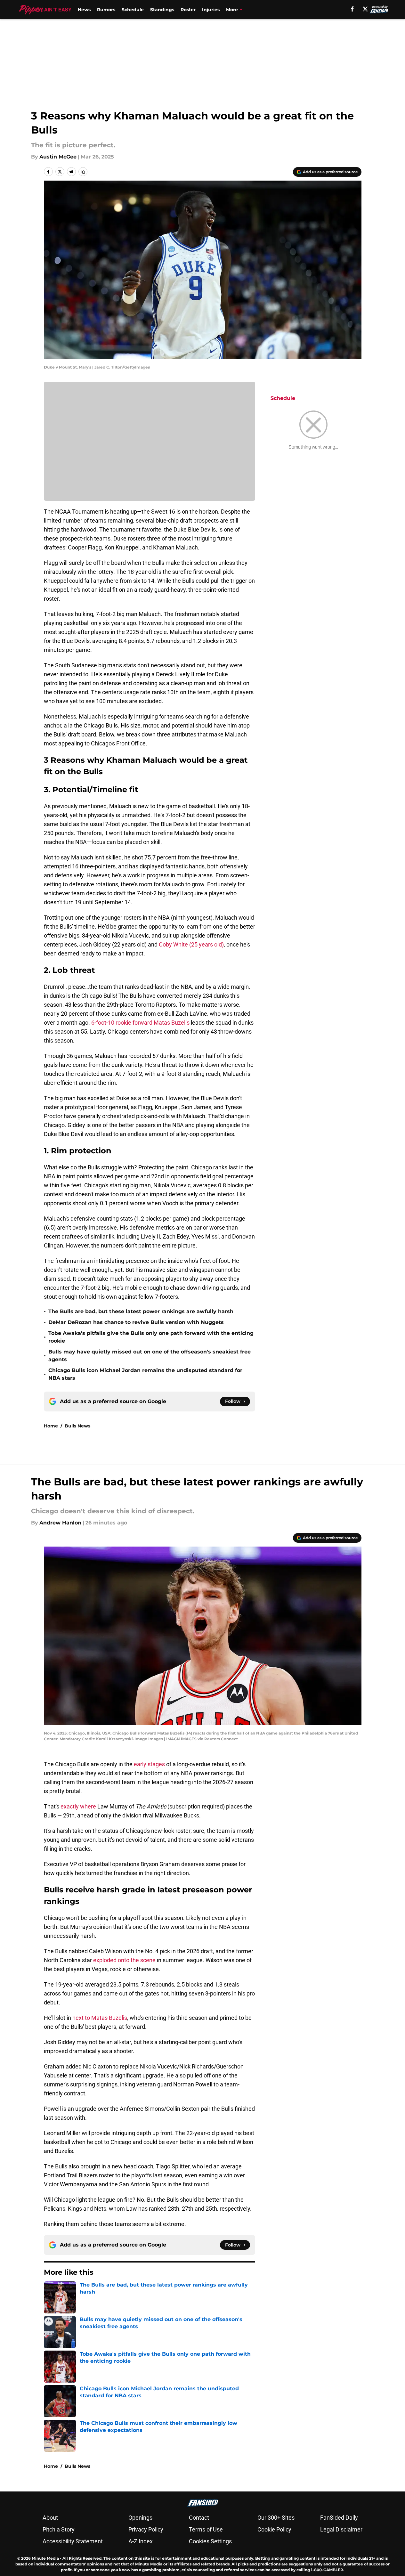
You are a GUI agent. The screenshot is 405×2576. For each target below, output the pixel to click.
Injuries (211, 10)
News (84, 10)
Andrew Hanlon (60, 1523)
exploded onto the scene (124, 1960)
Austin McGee (58, 157)
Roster (188, 10)
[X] (365, 9)
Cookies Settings (210, 2541)
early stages (149, 1764)
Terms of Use (206, 2529)
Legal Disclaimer (341, 2529)
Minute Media (45, 2558)
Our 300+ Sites (276, 2518)
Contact (199, 2518)
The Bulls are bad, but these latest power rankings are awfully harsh (141, 1311)
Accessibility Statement (73, 2541)
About (50, 2518)
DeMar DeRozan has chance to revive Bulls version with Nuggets (136, 1322)
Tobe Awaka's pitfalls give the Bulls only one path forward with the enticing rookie (151, 1337)
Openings (140, 2518)
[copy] (83, 172)
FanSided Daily (339, 2518)
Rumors (106, 10)
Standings (162, 10)
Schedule (133, 10)
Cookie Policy (274, 2529)
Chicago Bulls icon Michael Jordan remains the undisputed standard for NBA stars (145, 1374)
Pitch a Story (59, 2529)
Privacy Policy (146, 2529)
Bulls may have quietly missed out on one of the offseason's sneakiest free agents (150, 1356)
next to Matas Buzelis (100, 2018)
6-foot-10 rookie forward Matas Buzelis (140, 1023)
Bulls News (77, 1426)
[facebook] (352, 9)
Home (51, 1426)
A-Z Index (141, 2541)
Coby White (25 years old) (191, 944)
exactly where (78, 1806)
